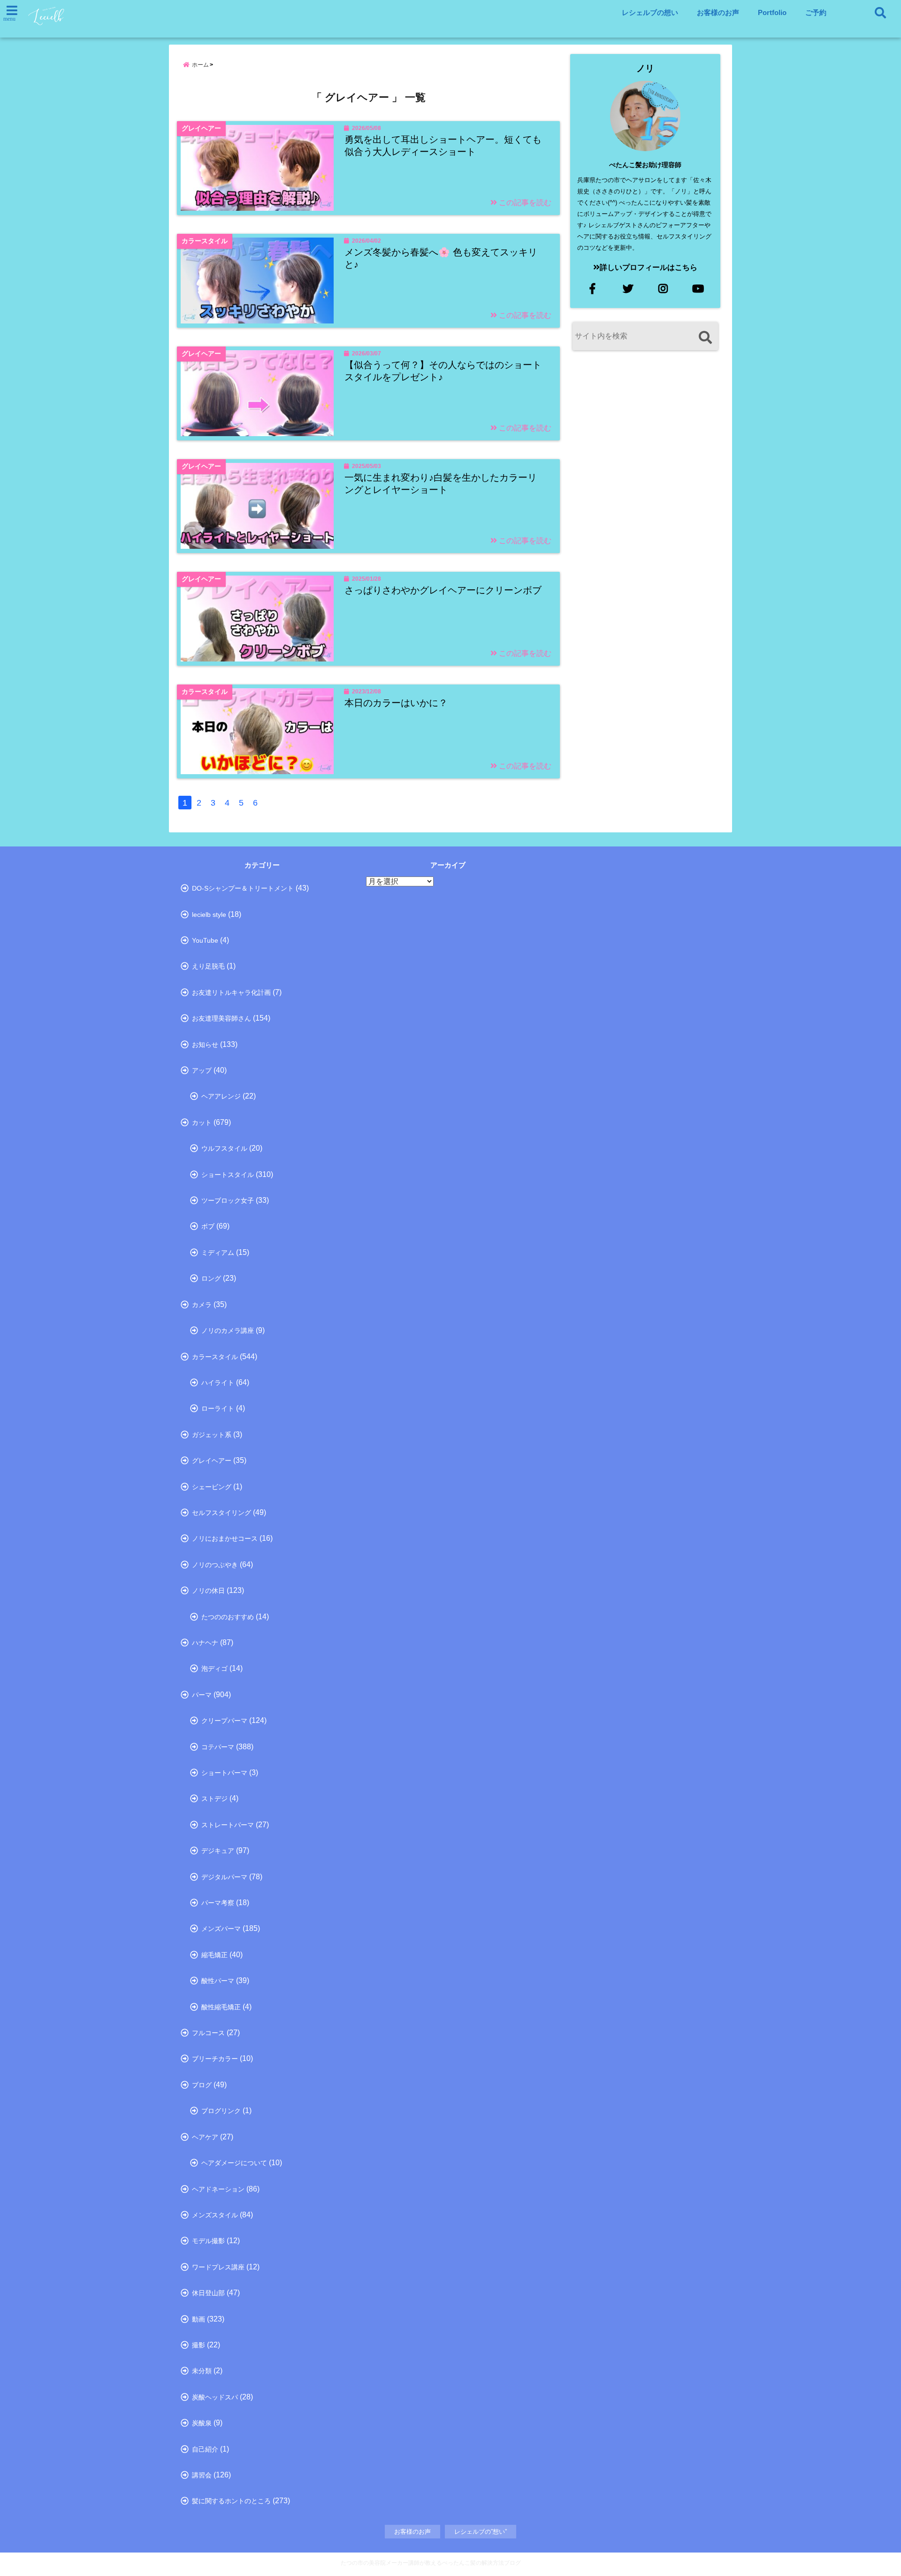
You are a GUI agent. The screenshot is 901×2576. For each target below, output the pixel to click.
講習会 (202, 2475)
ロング (211, 1278)
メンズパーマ (221, 1929)
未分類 (202, 2371)
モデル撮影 (208, 2241)
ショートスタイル (228, 1175)
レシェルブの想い (650, 12)
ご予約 (816, 12)
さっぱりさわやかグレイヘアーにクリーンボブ (443, 590)
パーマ (202, 1695)
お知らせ (205, 1045)
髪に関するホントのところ (231, 2501)
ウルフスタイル (224, 1148)
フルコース (208, 2033)
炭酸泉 (202, 2423)
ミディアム (218, 1253)
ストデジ (214, 1799)
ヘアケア (205, 2137)
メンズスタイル (215, 2215)
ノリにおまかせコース (225, 1538)
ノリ (645, 68)
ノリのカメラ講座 (228, 1330)
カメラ (202, 1305)
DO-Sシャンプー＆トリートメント (243, 888)
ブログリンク (221, 2111)
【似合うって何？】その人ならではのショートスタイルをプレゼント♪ (443, 371)
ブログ (202, 2085)
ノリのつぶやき (215, 1565)
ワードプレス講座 (218, 2267)
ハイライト (218, 1383)
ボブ (208, 1226)
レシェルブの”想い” (481, 2532)
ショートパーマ (224, 1773)
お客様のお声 (718, 12)
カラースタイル (215, 1357)
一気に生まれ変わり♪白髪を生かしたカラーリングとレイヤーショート (441, 484)
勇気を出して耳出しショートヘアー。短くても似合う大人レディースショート (443, 146)
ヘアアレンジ (221, 1096)
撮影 (199, 2345)
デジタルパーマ (224, 1877)
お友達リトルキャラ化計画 (231, 992)
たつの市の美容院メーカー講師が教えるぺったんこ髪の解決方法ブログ (431, 2563)
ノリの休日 (208, 1591)
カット (202, 1123)
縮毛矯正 (214, 1955)
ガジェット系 (212, 1435)
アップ (202, 1070)
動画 (199, 2319)
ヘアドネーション (218, 2189)
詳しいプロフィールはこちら (649, 267)
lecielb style (209, 915)
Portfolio (772, 12)
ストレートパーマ (228, 1825)
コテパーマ (218, 1747)
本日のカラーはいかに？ (396, 703)
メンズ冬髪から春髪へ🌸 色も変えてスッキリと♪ (441, 258)
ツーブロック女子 (228, 1200)
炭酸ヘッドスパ (215, 2397)
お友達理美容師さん (221, 1018)
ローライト (218, 1408)
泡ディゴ (214, 1669)
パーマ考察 (218, 1903)
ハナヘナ (205, 1643)
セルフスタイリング (221, 1513)
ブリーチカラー (215, 2059)
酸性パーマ (218, 1981)
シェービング (212, 1487)
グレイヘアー (212, 1461)
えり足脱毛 (208, 966)
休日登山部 (208, 2293)
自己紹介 (205, 2449)
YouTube (205, 940)
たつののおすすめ (228, 1617)
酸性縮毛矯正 (221, 2007)
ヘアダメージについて (234, 2163)
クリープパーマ (224, 1721)
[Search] (705, 337)
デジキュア (218, 1851)
